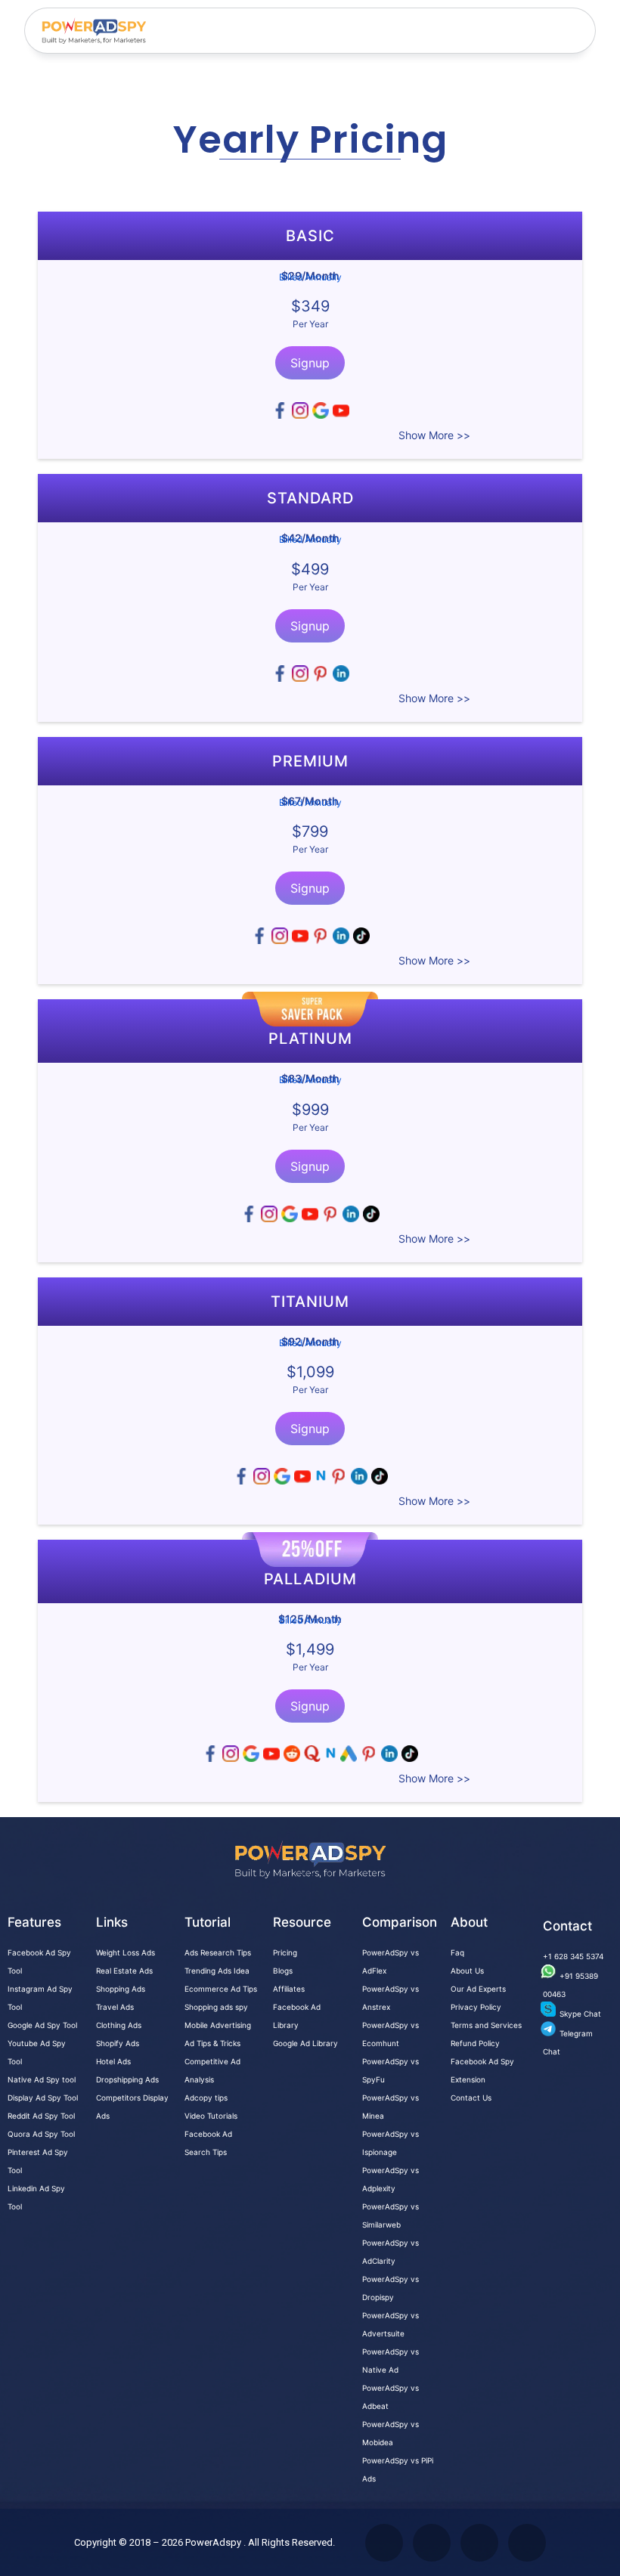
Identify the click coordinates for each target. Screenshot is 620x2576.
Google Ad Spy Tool (42, 2025)
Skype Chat (580, 2014)
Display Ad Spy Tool (43, 2098)
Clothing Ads (119, 2025)
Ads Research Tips (218, 1952)
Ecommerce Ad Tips (221, 1989)
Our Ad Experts (478, 1989)
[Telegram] (527, 2543)
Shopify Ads (118, 2043)
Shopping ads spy (216, 2007)
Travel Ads (115, 2007)
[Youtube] (432, 2543)
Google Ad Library (305, 2043)
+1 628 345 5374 (573, 1956)
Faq (457, 1952)
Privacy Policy (476, 2007)
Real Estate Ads (124, 1971)
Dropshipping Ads (127, 2079)
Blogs (283, 1971)
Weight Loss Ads (126, 1952)
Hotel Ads (113, 2061)
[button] (575, 31)
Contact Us (471, 2098)
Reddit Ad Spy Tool (41, 2116)
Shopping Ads (121, 1989)
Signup (310, 363)
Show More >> (434, 435)
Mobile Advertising (218, 2025)
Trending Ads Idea (217, 1971)
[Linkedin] (479, 2543)
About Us (467, 1971)
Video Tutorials (211, 2116)
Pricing (285, 1952)
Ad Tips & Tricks (212, 2043)
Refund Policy (475, 2043)
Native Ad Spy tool (42, 2079)
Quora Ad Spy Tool (41, 2134)
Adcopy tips (206, 2098)
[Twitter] (384, 2543)
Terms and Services (486, 2025)
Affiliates (289, 1989)
